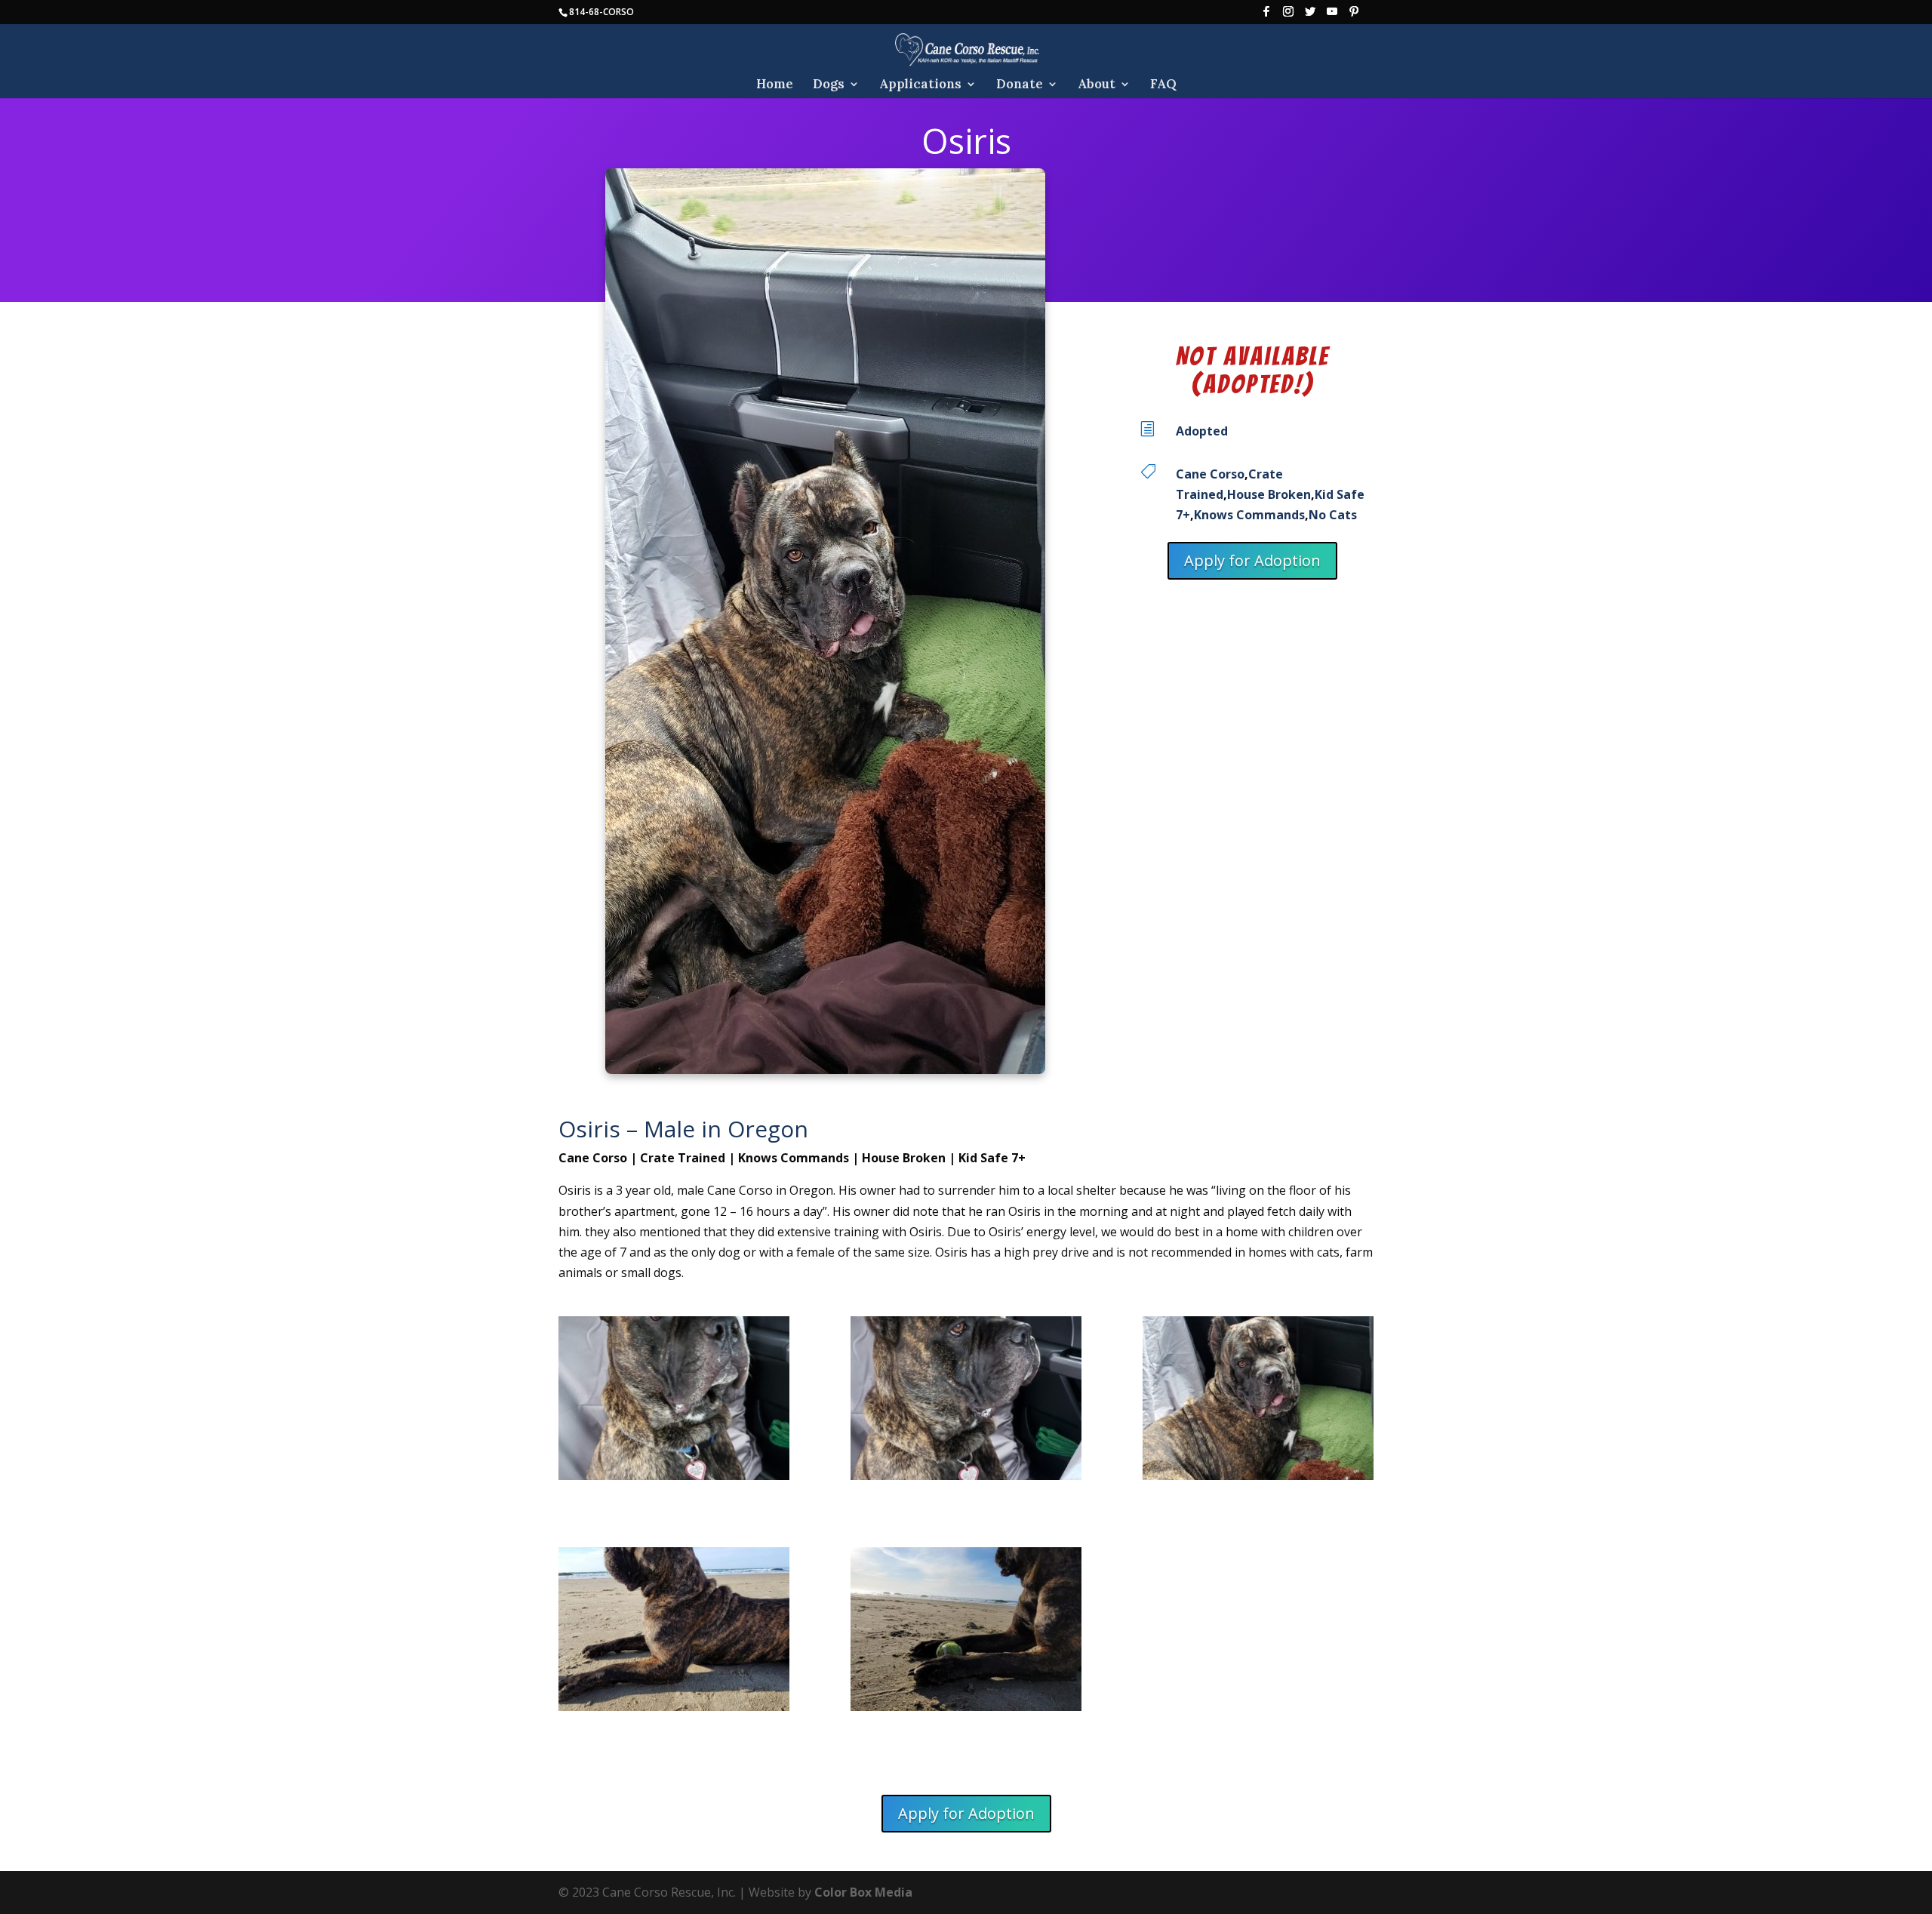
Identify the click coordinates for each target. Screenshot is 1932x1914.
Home (775, 85)
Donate (1020, 85)
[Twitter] (1310, 15)
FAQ (1163, 85)
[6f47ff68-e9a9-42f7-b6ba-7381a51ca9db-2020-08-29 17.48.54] (674, 1402)
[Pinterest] (1354, 15)
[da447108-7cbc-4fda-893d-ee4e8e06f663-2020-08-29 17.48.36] (1258, 1402)
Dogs (829, 85)
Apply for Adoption (1252, 560)
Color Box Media (863, 1892)
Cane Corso (1210, 474)
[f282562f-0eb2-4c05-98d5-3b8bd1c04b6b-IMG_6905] (966, 1632)
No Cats (1333, 515)
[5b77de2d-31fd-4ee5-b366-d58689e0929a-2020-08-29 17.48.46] (966, 1402)
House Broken (1269, 494)
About (1097, 85)
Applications (920, 85)
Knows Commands (1249, 515)
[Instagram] (1288, 15)
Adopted (1202, 431)
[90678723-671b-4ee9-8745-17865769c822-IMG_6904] (674, 1632)
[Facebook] (1266, 15)
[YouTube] (1332, 15)
